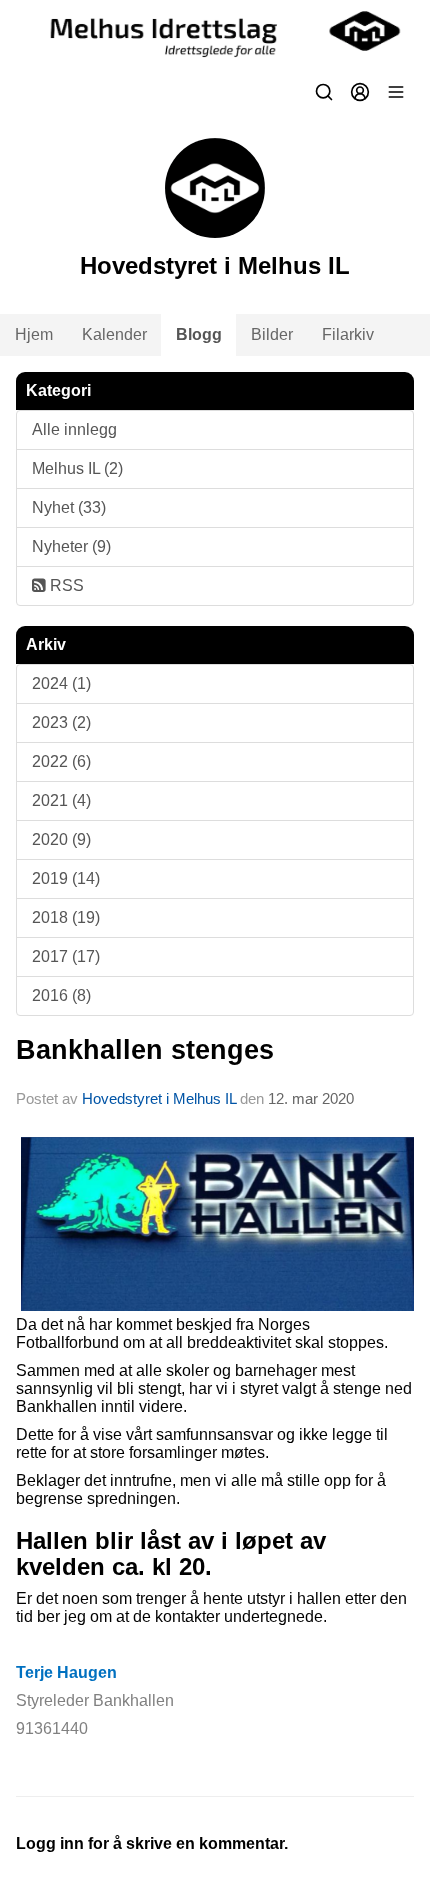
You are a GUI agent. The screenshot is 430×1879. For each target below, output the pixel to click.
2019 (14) (66, 878)
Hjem (34, 334)
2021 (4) (61, 800)
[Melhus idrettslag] (215, 31)
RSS (65, 585)
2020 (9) (61, 839)
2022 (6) (61, 761)
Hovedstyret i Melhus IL (159, 1098)
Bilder (272, 334)
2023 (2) (61, 722)
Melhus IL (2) (77, 468)
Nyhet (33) (69, 507)
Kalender (114, 334)
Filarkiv (348, 334)
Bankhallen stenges (145, 1050)
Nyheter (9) (71, 546)
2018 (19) (66, 917)
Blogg (199, 334)
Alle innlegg (74, 429)
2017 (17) (66, 956)
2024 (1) (61, 683)
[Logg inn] (360, 92)
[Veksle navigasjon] (396, 92)
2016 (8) (61, 995)
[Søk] (324, 92)
